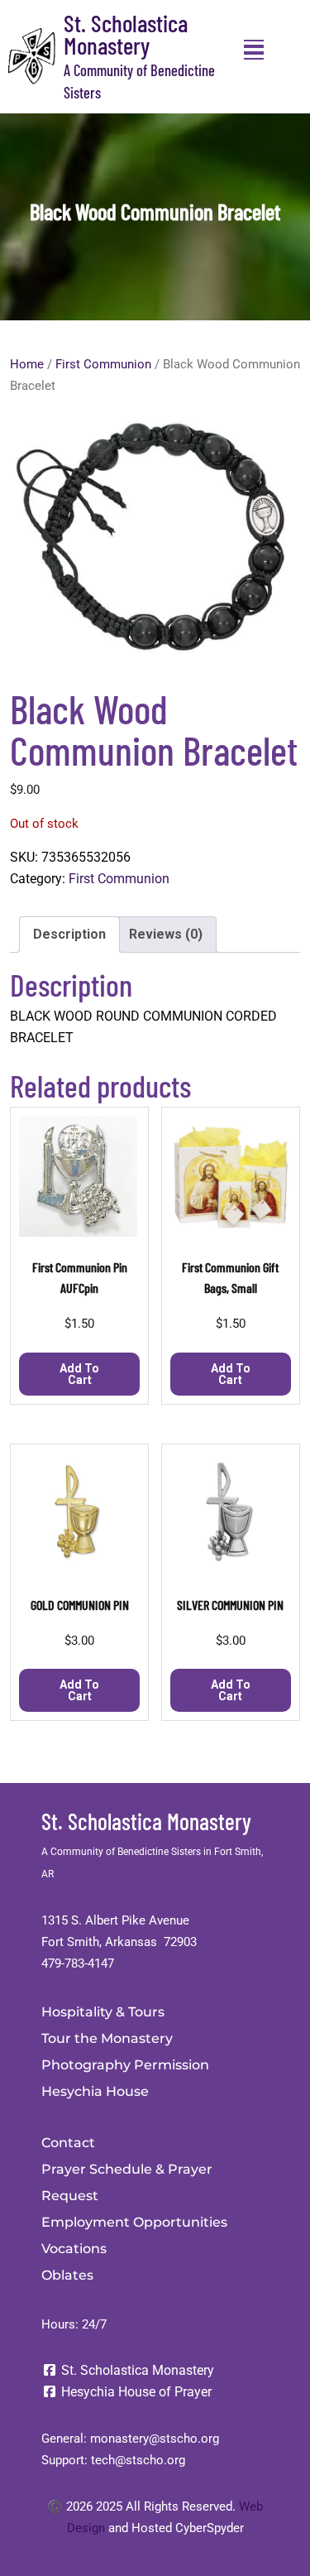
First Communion (103, 364)
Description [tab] (69, 934)
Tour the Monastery (107, 2038)
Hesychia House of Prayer (135, 2392)
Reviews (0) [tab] (166, 934)
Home (27, 364)
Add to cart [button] (79, 1374)
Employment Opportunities (134, 2222)
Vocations (74, 2249)
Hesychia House (95, 2091)
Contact (68, 2143)
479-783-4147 (78, 1963)
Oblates (67, 2275)
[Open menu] (254, 50)
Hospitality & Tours (103, 2012)
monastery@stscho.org (155, 2439)
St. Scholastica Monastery (126, 34)
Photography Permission (125, 2065)
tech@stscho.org (138, 2460)
